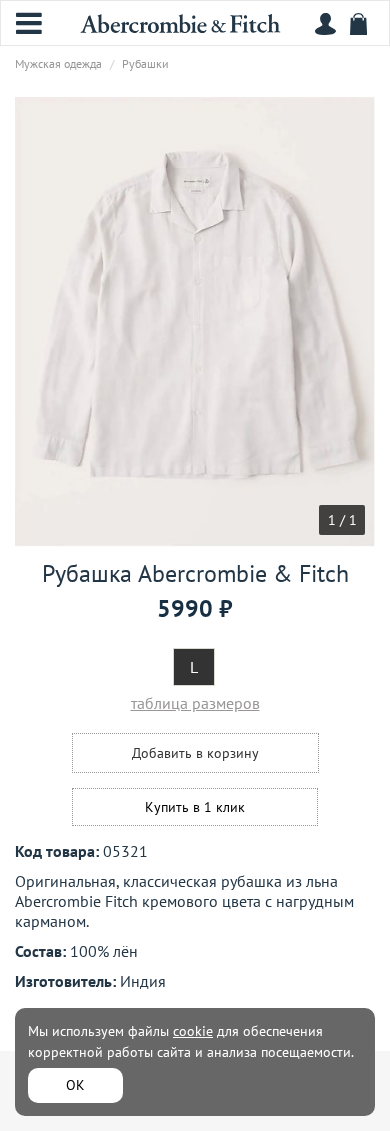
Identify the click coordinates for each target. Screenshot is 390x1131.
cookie (193, 1031)
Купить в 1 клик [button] (195, 807)
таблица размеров (195, 703)
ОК (75, 1085)
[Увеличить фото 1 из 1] (195, 322)
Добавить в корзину (195, 753)
